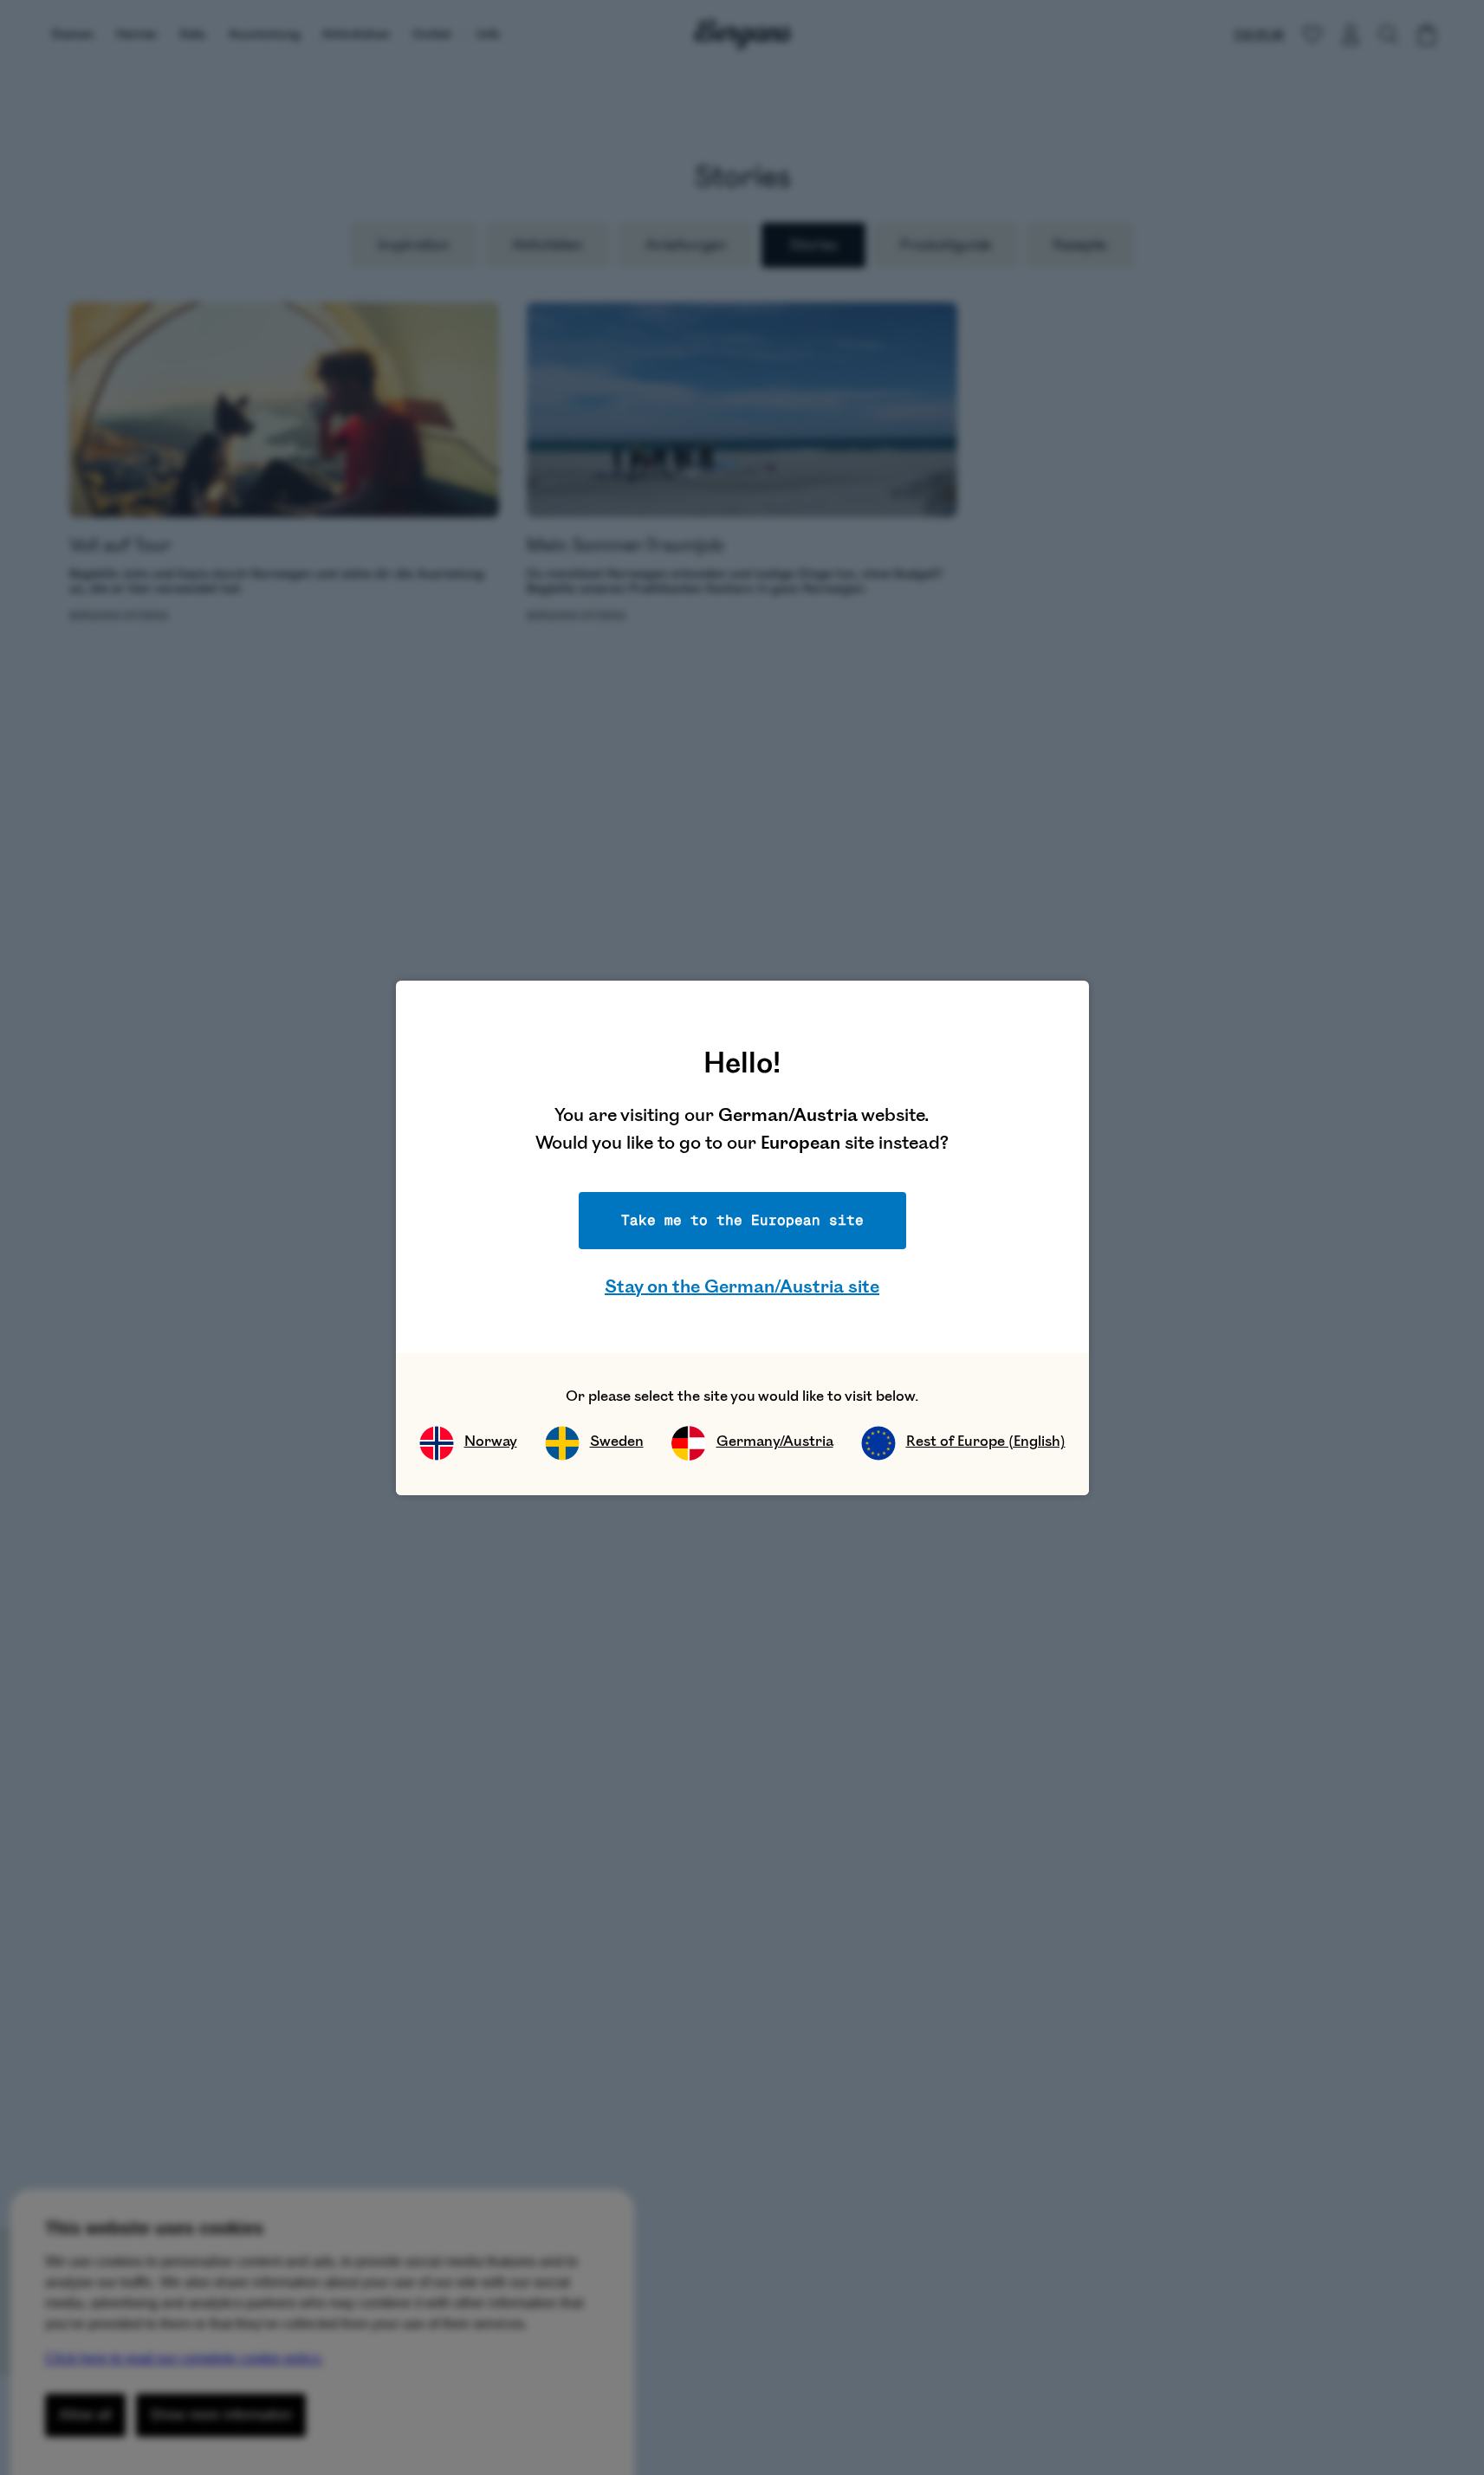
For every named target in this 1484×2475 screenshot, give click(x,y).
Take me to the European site (742, 1220)
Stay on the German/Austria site (742, 1287)
